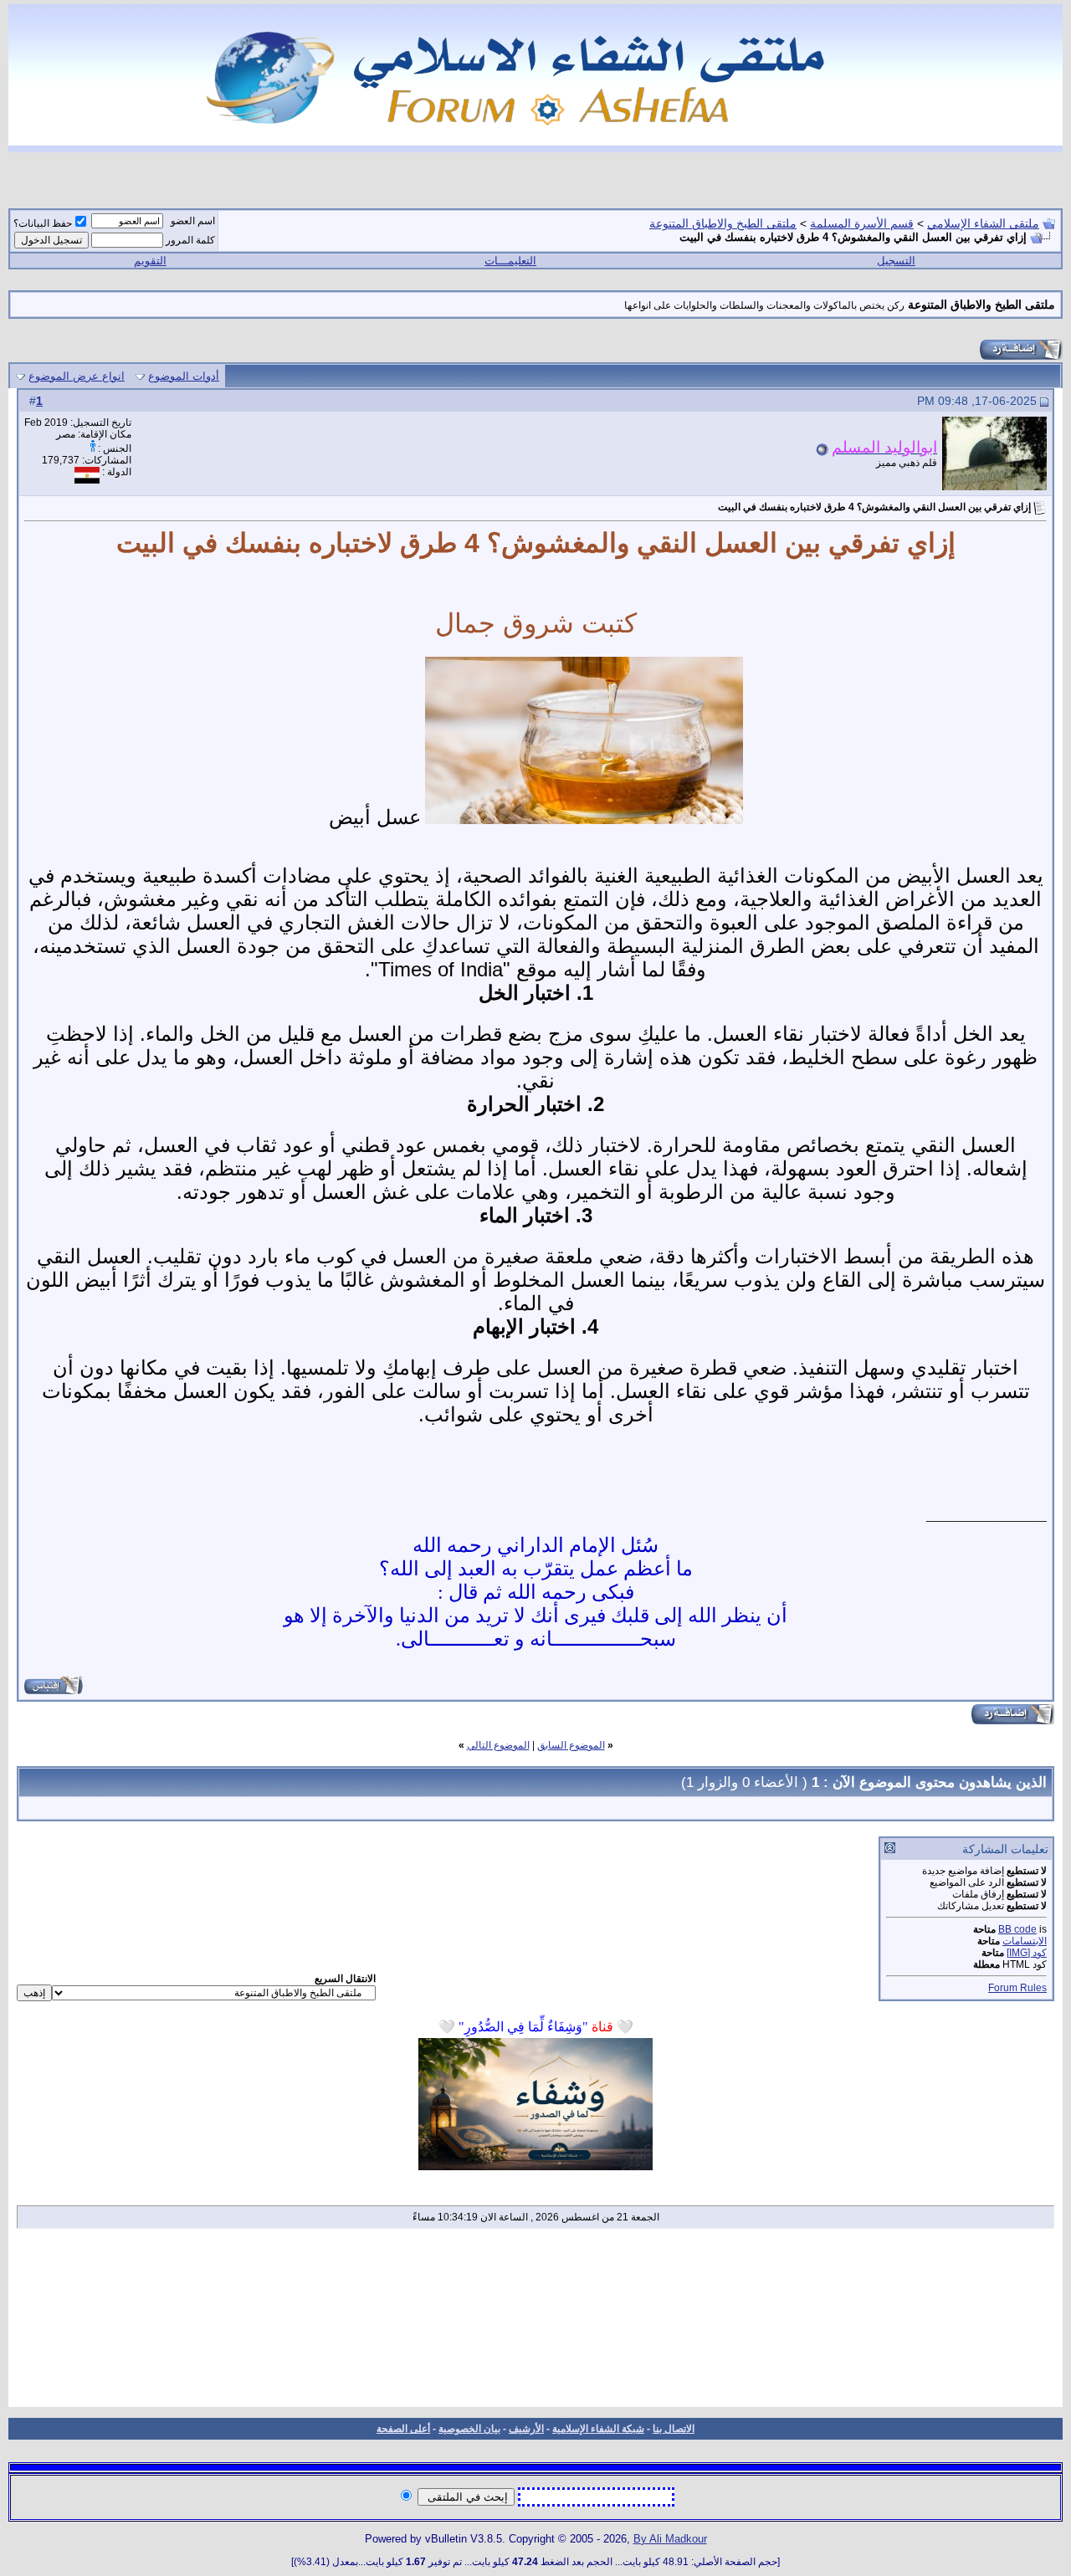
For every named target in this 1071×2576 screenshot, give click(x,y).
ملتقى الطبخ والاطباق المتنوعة (723, 223)
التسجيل (896, 261)
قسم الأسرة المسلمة (862, 223)
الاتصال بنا (674, 2429)
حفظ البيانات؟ (43, 223)
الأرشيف (526, 2429)
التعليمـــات (510, 261)
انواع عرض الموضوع (77, 376)
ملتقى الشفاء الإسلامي (983, 223)
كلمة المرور (190, 240)
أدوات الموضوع (184, 376)
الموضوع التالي (498, 1745)
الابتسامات (1025, 1941)
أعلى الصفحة (403, 2429)
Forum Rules (1017, 1988)
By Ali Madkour (670, 2539)
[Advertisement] (535, 2323)
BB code (1017, 1929)
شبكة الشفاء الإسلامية (598, 2429)
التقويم (150, 261)
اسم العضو (193, 221)
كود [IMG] (1027, 1953)
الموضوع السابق (571, 1745)
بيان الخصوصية (469, 2429)
